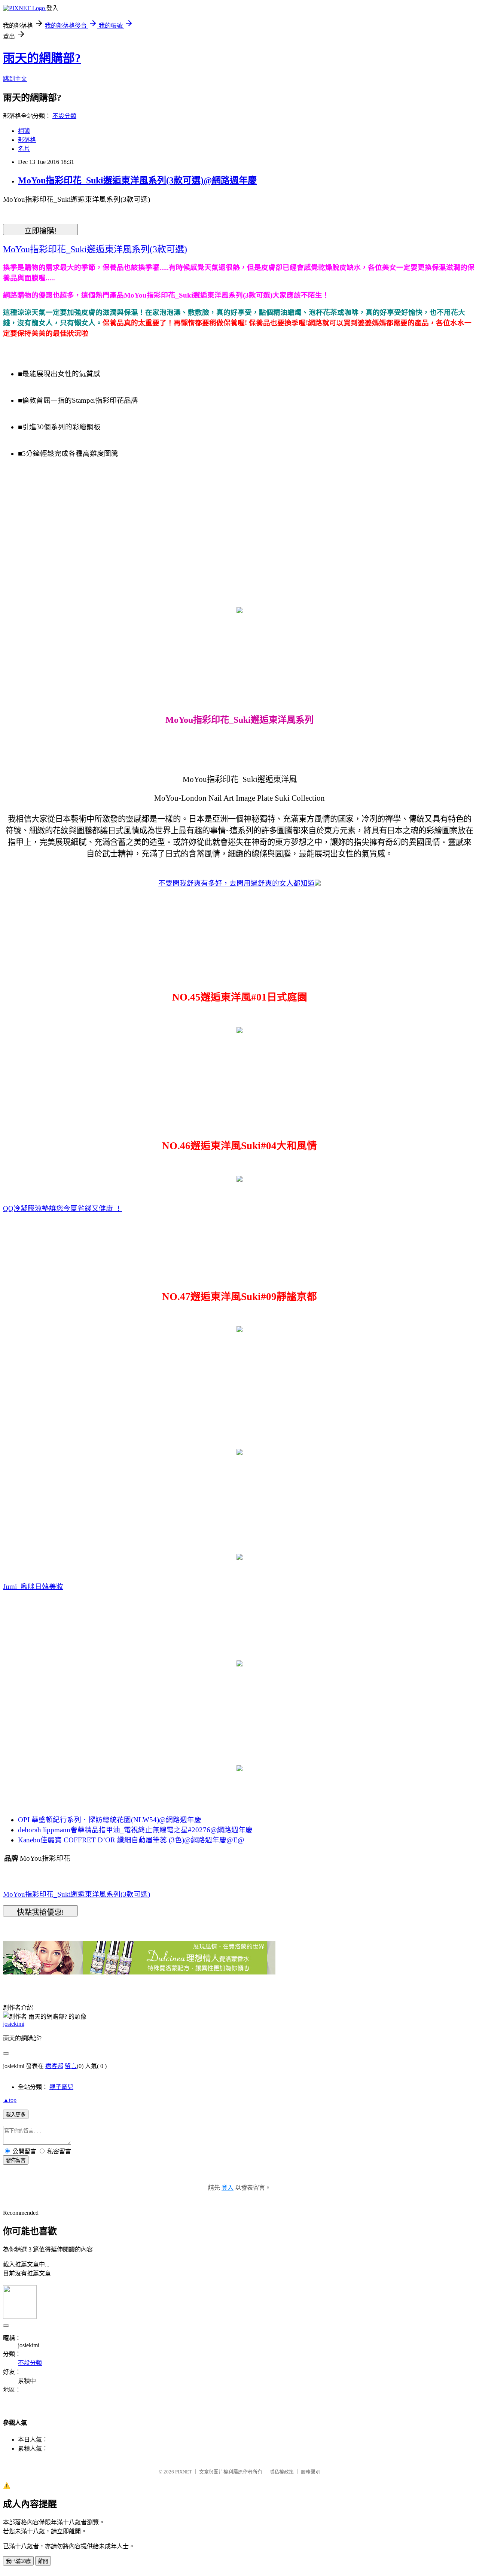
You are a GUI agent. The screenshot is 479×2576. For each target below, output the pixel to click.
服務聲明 (311, 2472)
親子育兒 (61, 2087)
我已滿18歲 (18, 2561)
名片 (24, 149)
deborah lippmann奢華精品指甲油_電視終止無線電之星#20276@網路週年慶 (135, 1830)
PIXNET (184, 2472)
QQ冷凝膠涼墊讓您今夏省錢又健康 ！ (62, 1208)
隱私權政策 (282, 2472)
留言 (71, 2066)
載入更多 (16, 2115)
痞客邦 (54, 2066)
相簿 (24, 131)
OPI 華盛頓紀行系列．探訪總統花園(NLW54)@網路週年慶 (110, 1820)
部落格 (27, 140)
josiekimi (14, 2024)
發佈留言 (16, 2160)
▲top (10, 2100)
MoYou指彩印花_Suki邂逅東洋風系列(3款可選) (77, 1894)
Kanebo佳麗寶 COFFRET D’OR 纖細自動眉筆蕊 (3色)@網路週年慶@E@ (131, 1840)
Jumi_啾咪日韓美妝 (33, 1587)
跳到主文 (15, 79)
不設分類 (64, 116)
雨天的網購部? (42, 58)
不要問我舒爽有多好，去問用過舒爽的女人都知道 (237, 883)
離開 (43, 2561)
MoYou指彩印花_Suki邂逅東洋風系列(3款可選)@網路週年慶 (137, 180)
